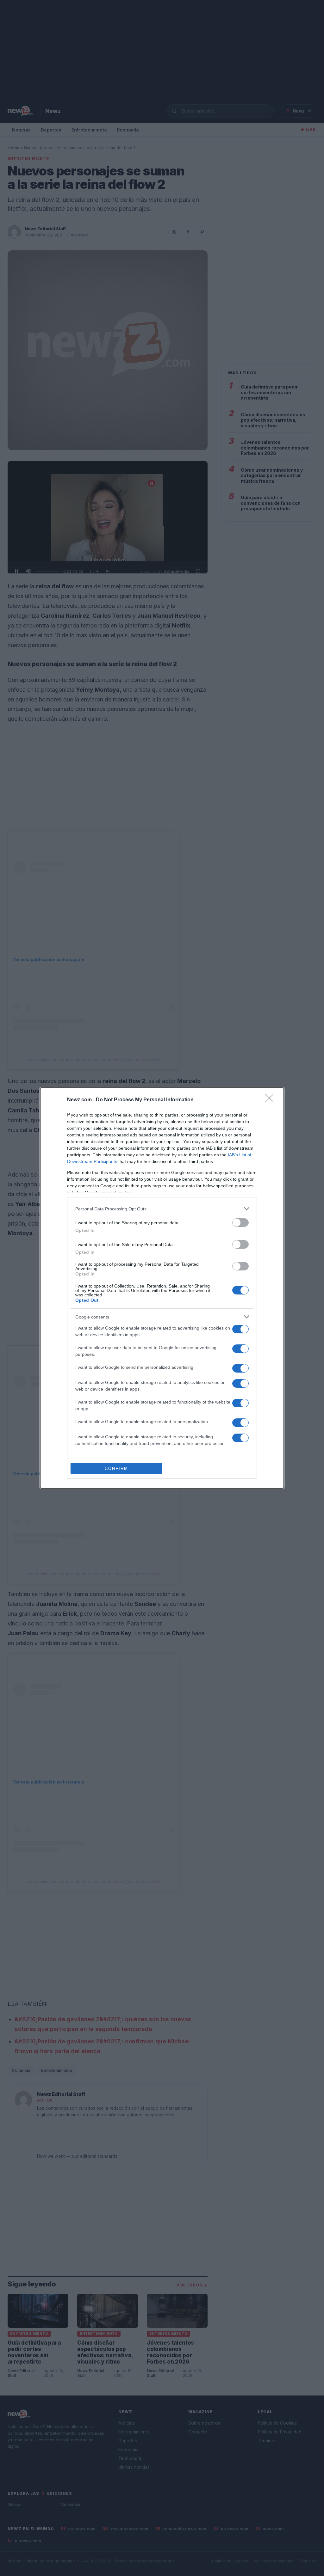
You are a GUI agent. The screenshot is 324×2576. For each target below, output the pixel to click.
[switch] (240, 1223)
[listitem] (162, 1209)
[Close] (271, 1100)
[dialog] (162, 1288)
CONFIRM (116, 1469)
